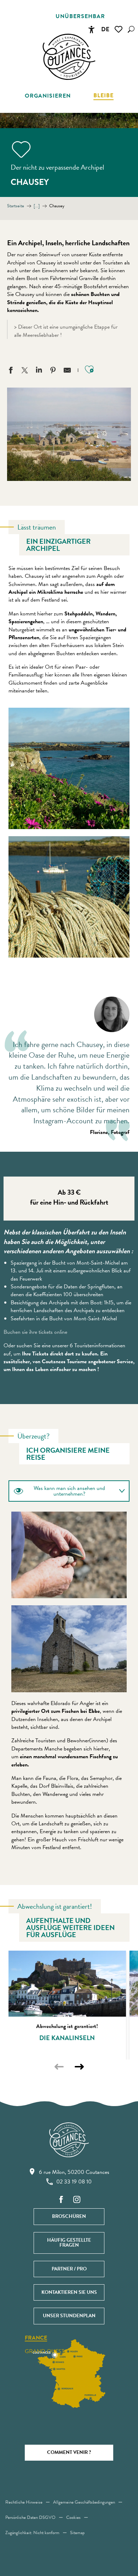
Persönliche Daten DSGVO (30, 2517)
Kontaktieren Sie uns (69, 2292)
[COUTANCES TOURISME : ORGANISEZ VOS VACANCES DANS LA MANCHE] (69, 57)
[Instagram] (77, 2200)
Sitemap (77, 2533)
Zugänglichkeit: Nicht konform (32, 2533)
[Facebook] (61, 2200)
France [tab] (36, 2338)
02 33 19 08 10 (74, 2182)
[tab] (62, 1491)
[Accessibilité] (91, 29)
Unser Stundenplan (69, 2316)
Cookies (73, 2517)
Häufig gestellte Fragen (69, 2243)
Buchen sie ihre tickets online (35, 1332)
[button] (131, 29)
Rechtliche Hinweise (24, 2502)
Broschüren (69, 2216)
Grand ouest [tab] (45, 2351)
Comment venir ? (69, 2452)
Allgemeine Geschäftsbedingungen (84, 2502)
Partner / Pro (69, 2269)
